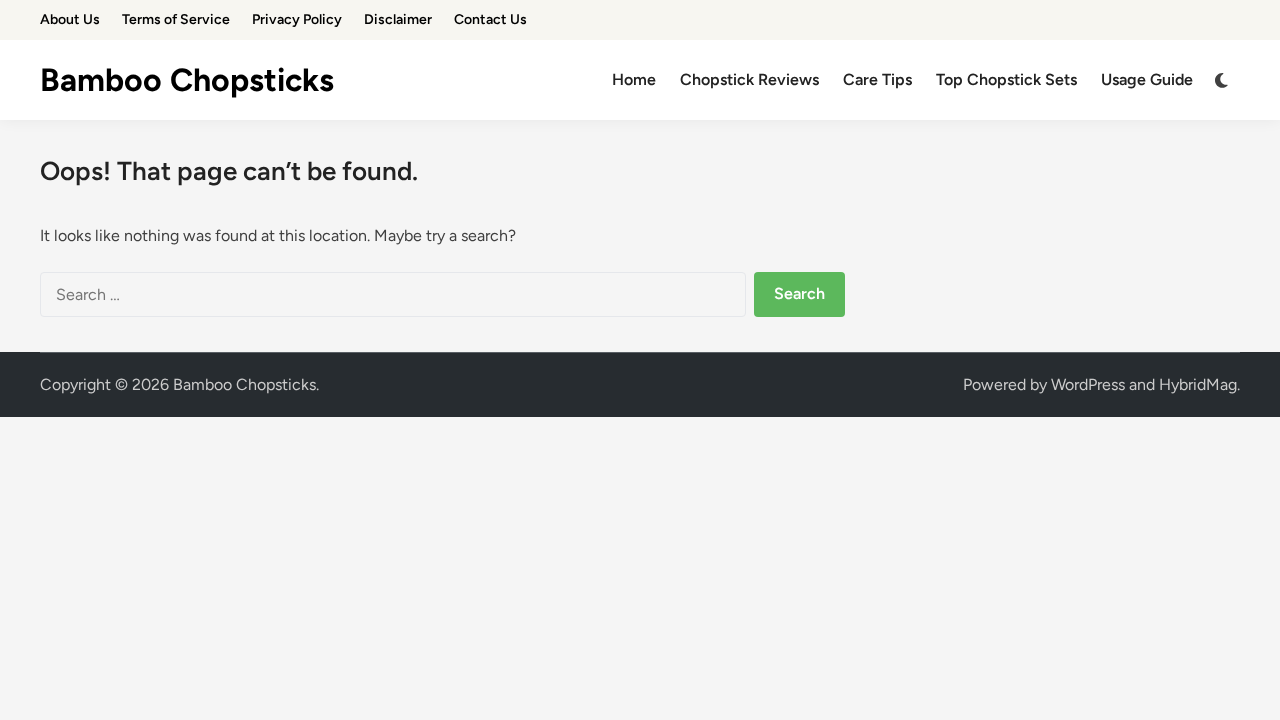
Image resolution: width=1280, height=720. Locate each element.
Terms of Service (176, 19)
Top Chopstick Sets (1006, 79)
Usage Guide (1147, 79)
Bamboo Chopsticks (187, 80)
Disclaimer (398, 19)
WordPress (1088, 384)
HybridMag (1198, 384)
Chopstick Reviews (749, 79)
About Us (70, 19)
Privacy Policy (297, 19)
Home (634, 79)
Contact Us (490, 19)
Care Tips (877, 79)
